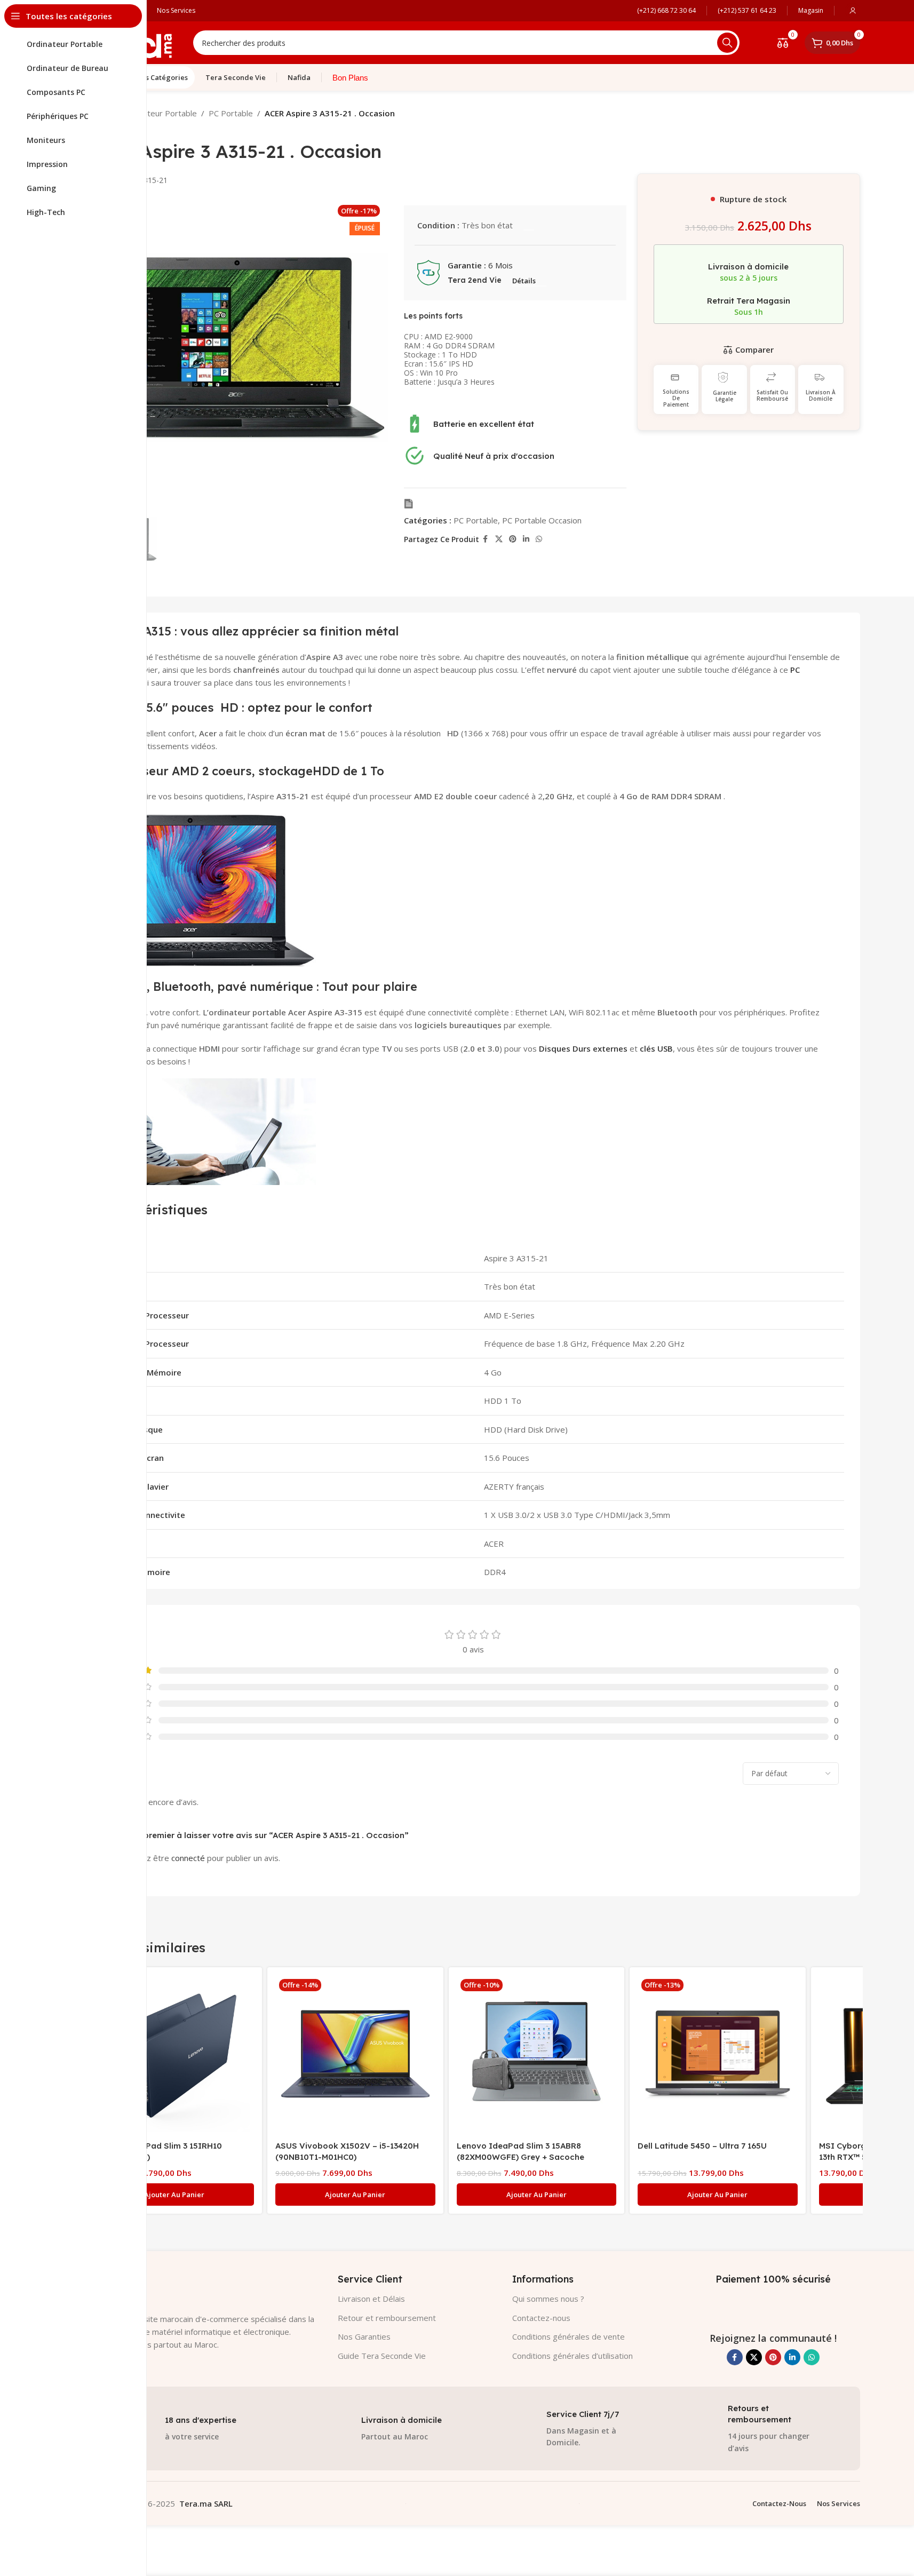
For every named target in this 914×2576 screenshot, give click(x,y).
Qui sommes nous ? (548, 2299)
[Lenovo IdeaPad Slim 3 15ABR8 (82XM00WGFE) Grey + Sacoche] (537, 2055)
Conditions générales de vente (569, 2336)
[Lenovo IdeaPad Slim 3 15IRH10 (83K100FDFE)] (174, 2055)
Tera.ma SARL (206, 2503)
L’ (206, 1012)
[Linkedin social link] (526, 539)
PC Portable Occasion (542, 520)
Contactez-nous (541, 2318)
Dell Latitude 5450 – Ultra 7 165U (702, 2146)
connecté (188, 1858)
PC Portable (231, 113)
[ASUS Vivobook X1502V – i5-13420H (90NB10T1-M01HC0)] (355, 2055)
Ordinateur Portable (160, 113)
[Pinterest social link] (513, 539)
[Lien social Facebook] (486, 539)
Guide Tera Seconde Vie (382, 2356)
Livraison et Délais (371, 2299)
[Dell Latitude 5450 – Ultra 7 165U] (718, 2055)
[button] (174, 2195)
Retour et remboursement (387, 2318)
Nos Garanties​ (364, 2336)
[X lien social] (499, 539)
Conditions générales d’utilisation (573, 2356)
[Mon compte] (853, 11)
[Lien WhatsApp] (539, 539)
